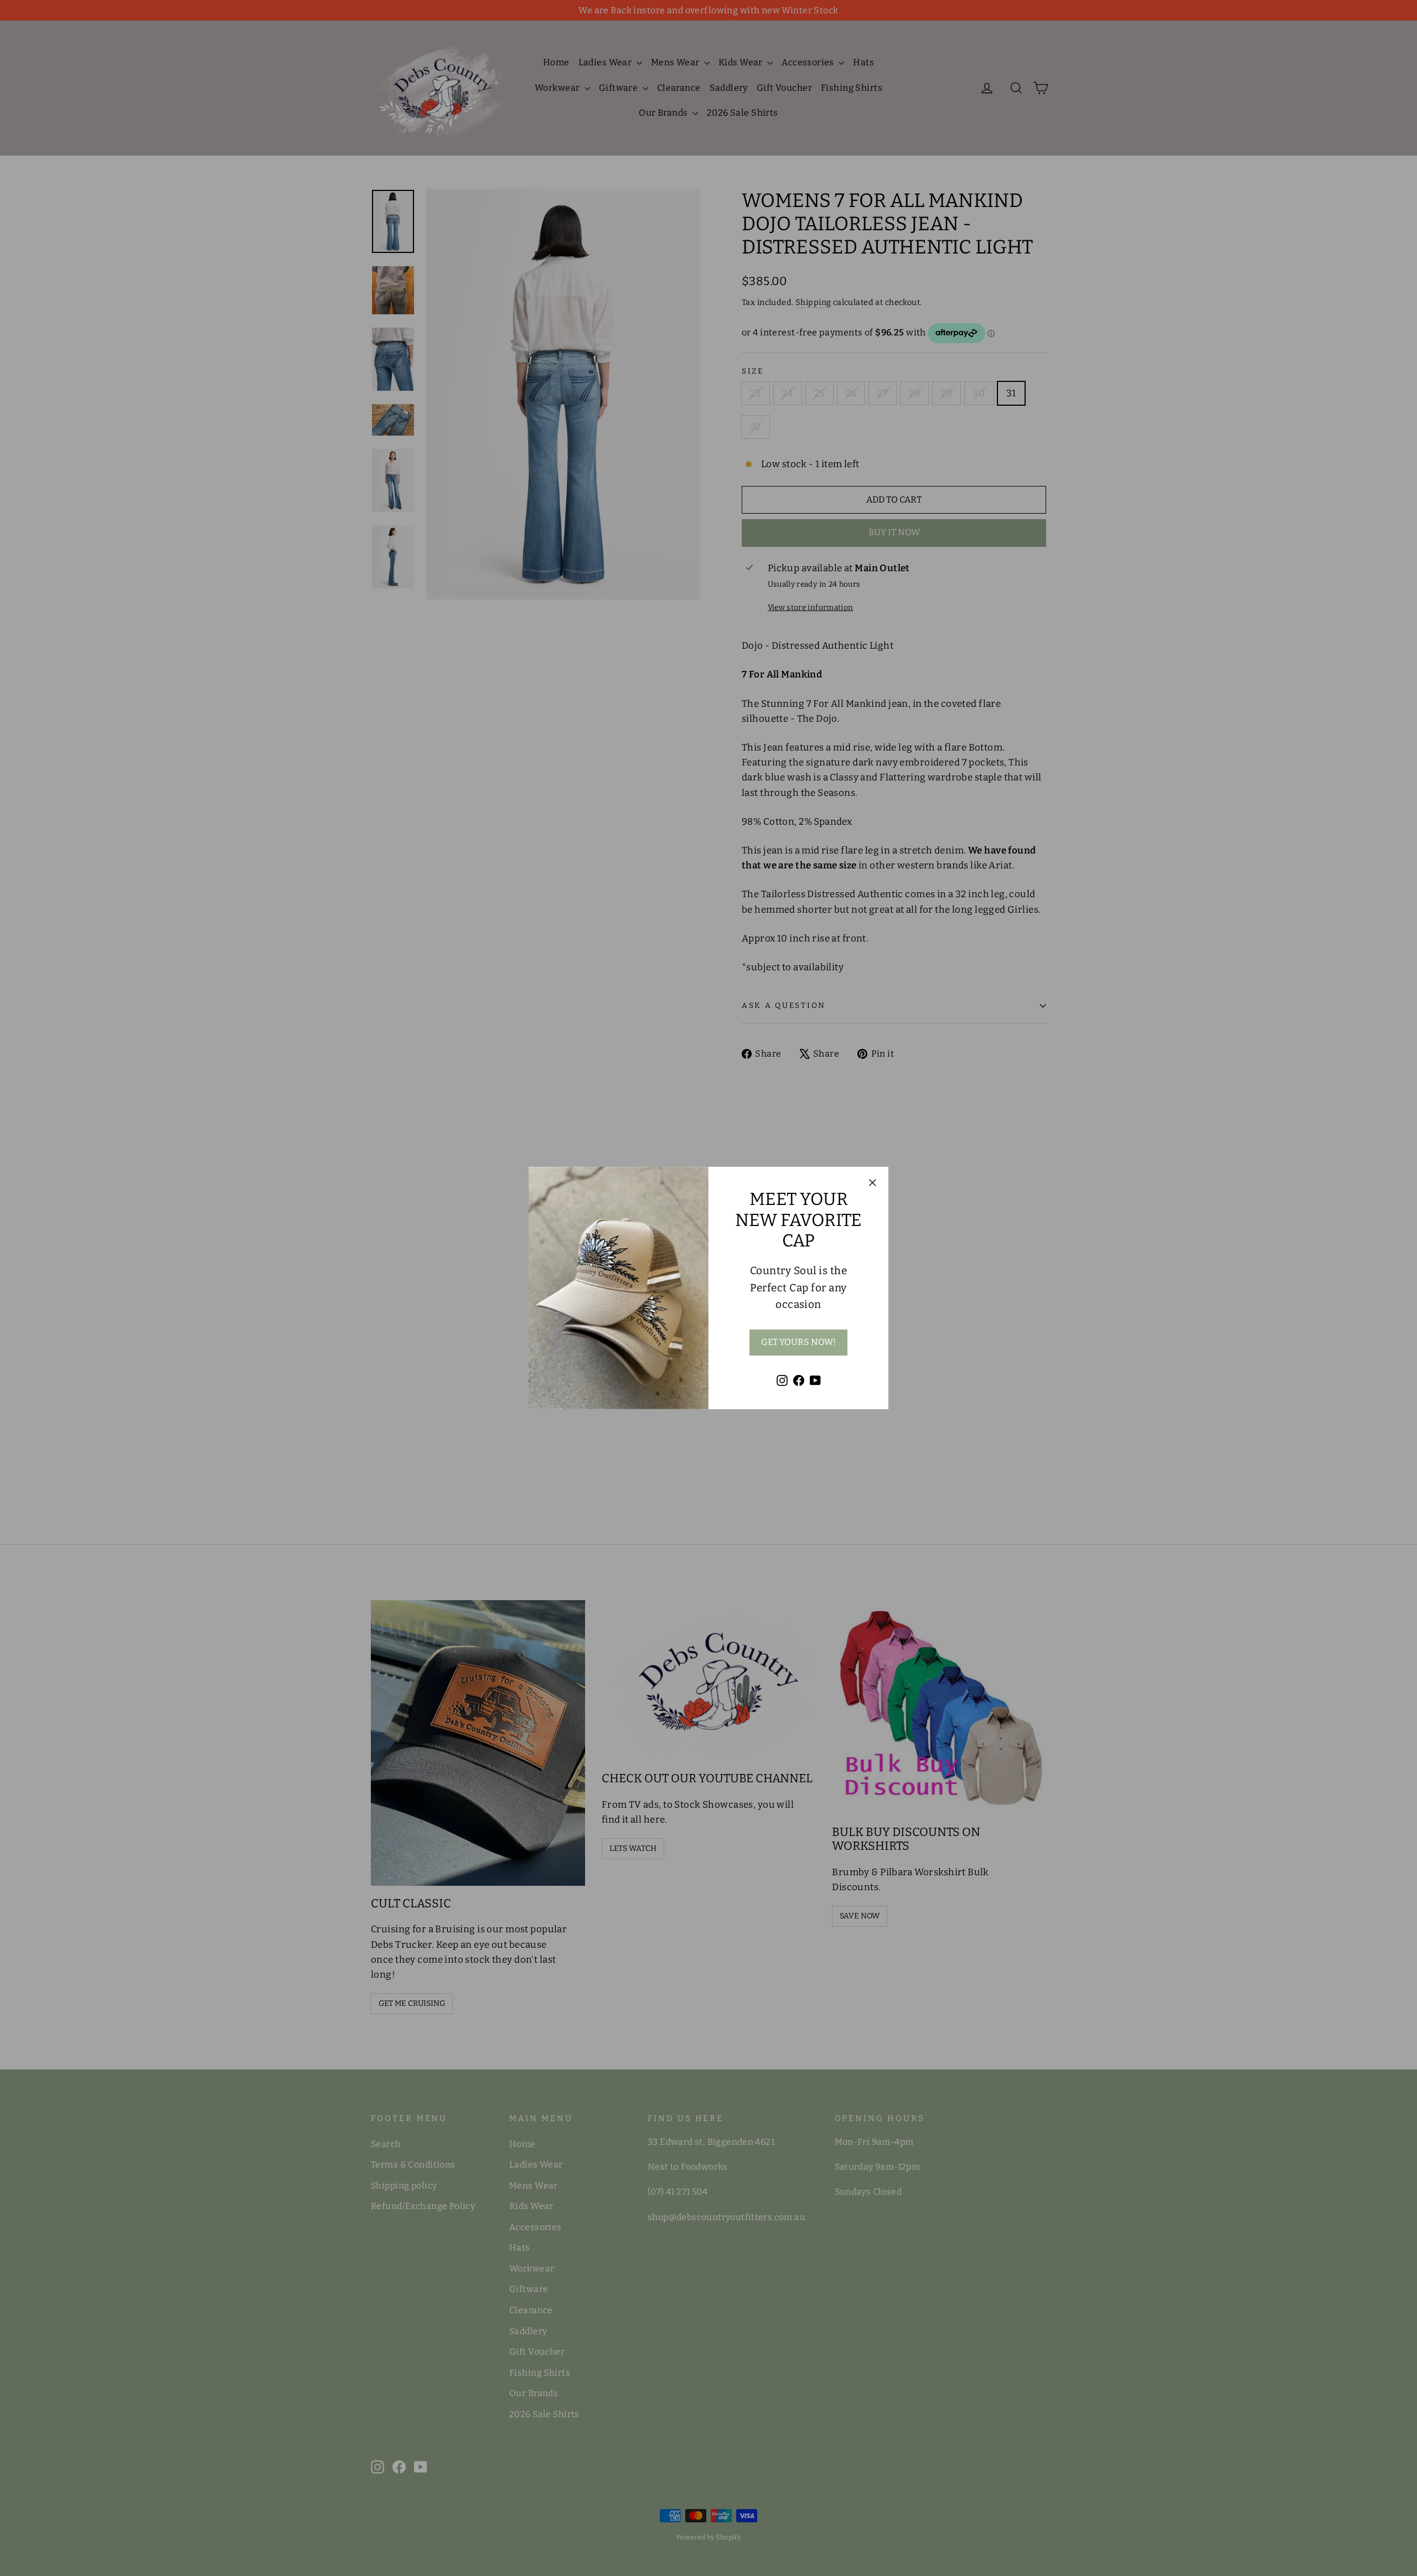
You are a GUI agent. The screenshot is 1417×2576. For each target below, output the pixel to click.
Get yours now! (798, 1342)
